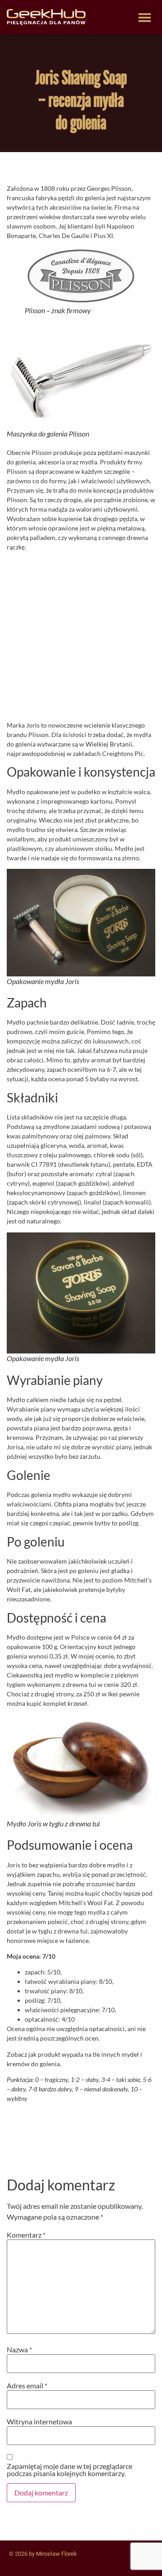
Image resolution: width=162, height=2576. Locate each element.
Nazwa (19, 2350)
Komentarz (26, 2235)
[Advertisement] (81, 639)
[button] (145, 17)
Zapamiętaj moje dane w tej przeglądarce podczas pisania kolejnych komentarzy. (70, 2470)
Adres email (27, 2386)
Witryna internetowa (39, 2422)
